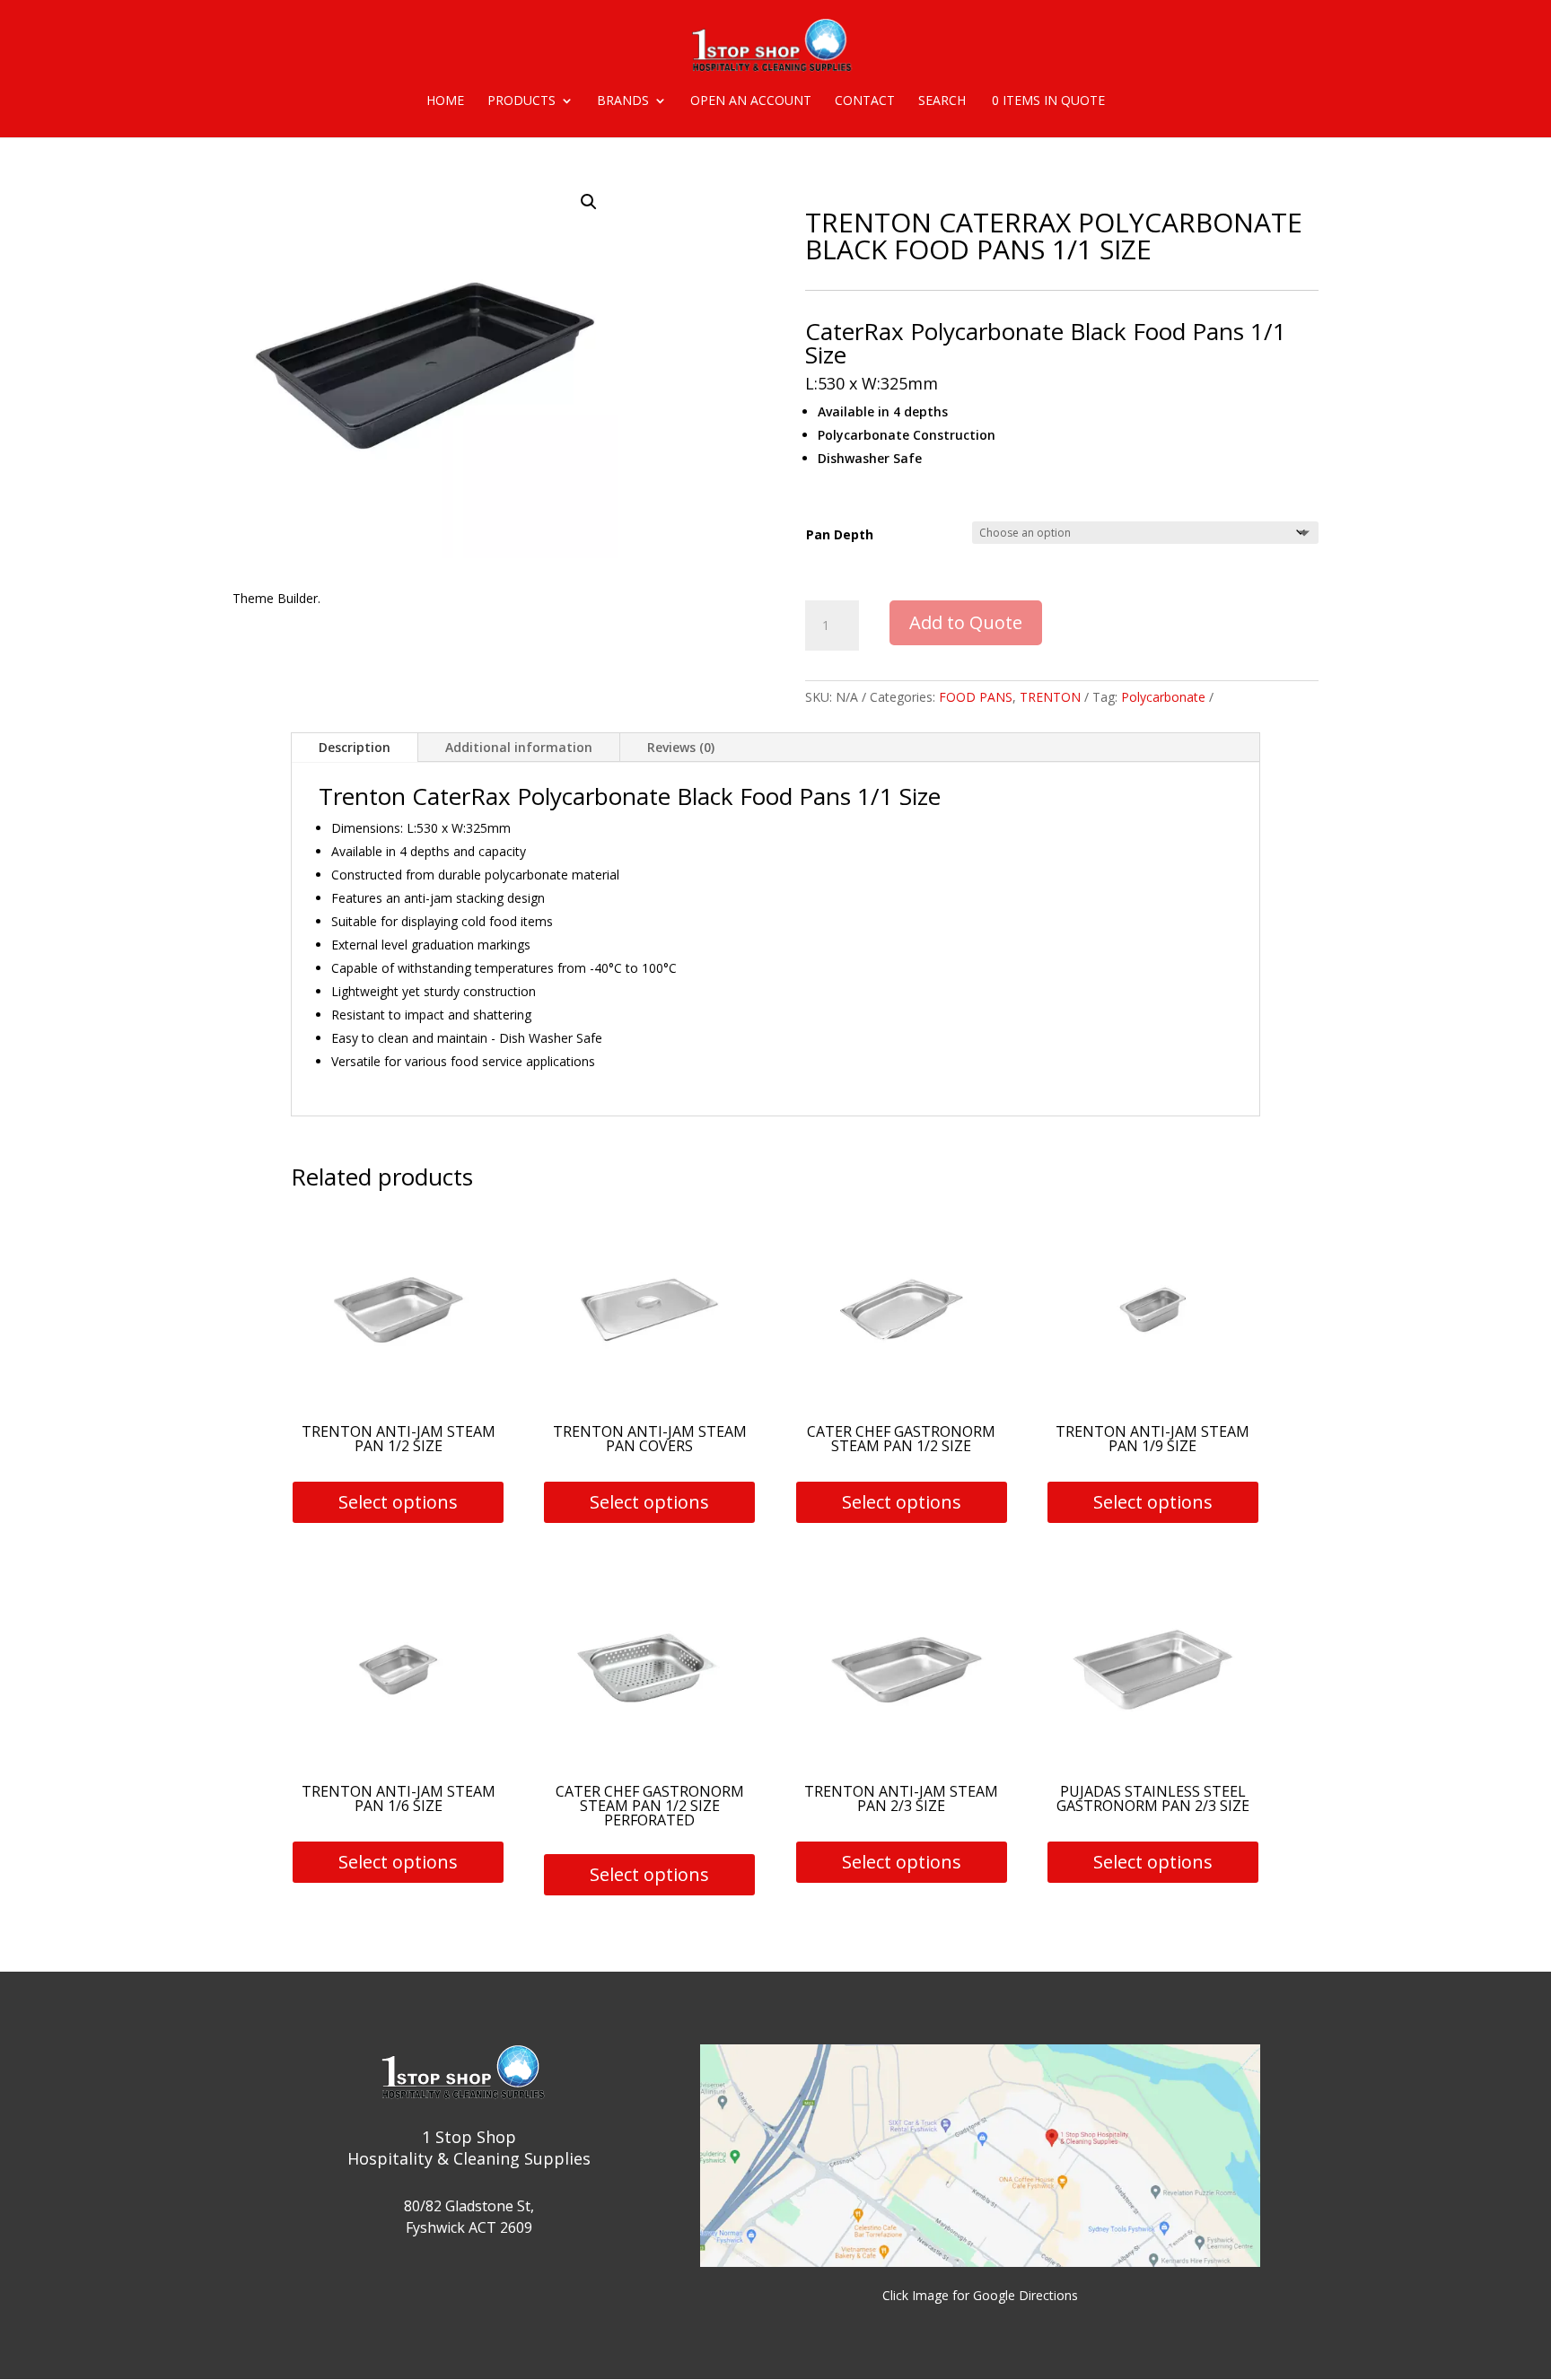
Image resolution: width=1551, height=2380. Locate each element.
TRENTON (1050, 697)
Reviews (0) (681, 747)
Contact (865, 101)
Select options (398, 1502)
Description (355, 747)
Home (445, 101)
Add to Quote (966, 622)
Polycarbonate (1163, 697)
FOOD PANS (976, 697)
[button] (589, 202)
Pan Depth (840, 534)
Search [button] (942, 101)
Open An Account (751, 101)
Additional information (519, 747)
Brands (623, 101)
